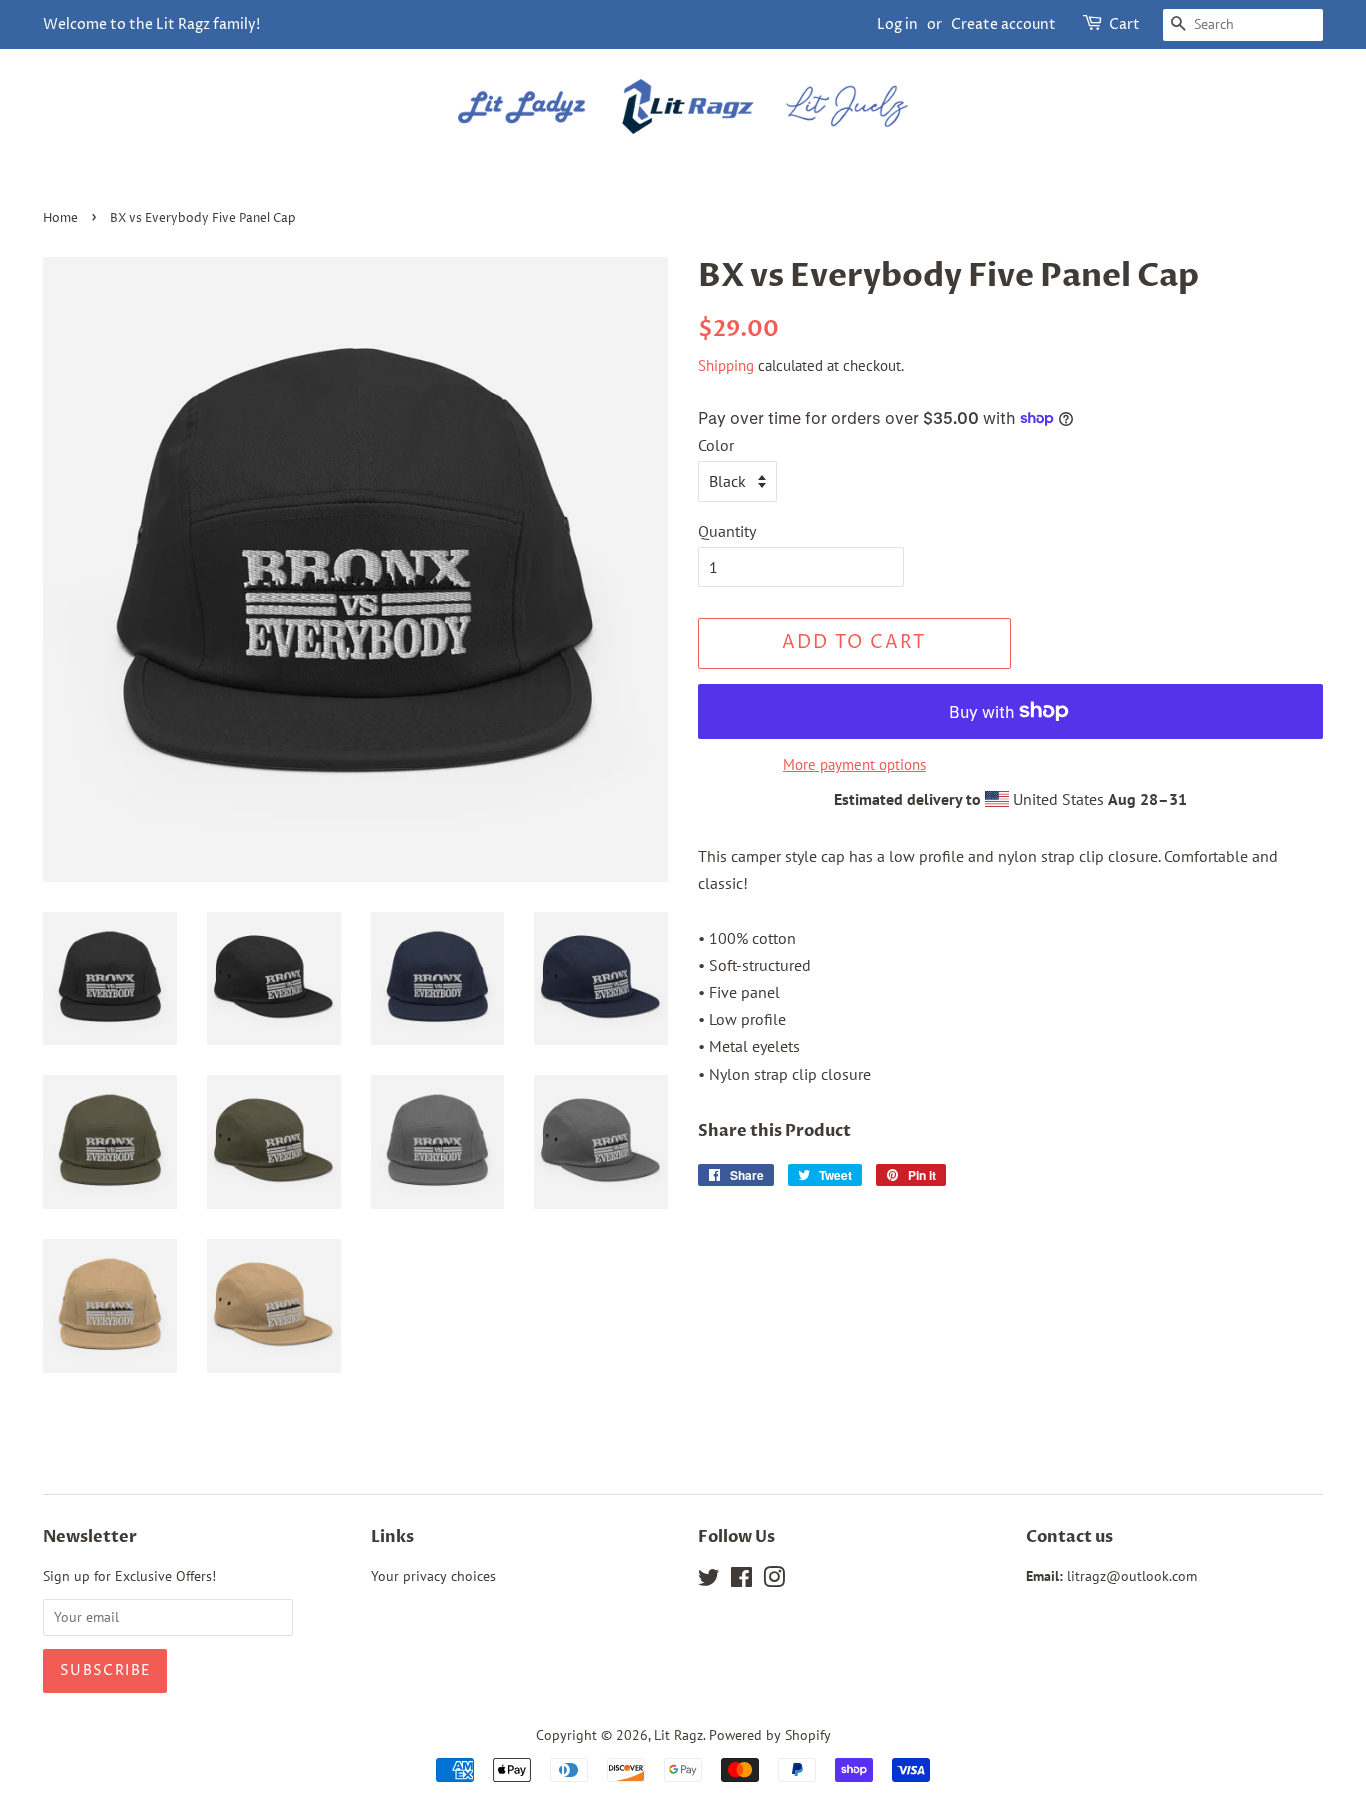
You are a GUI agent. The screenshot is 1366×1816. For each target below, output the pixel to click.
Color (716, 445)
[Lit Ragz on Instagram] (774, 1581)
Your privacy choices (433, 1576)
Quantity (727, 531)
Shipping (726, 365)
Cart (1124, 24)
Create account (1003, 24)
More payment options (854, 764)
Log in (897, 24)
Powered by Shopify (770, 1735)
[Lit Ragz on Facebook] (741, 1581)
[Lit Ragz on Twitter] (709, 1581)
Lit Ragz (678, 1735)
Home (60, 218)
